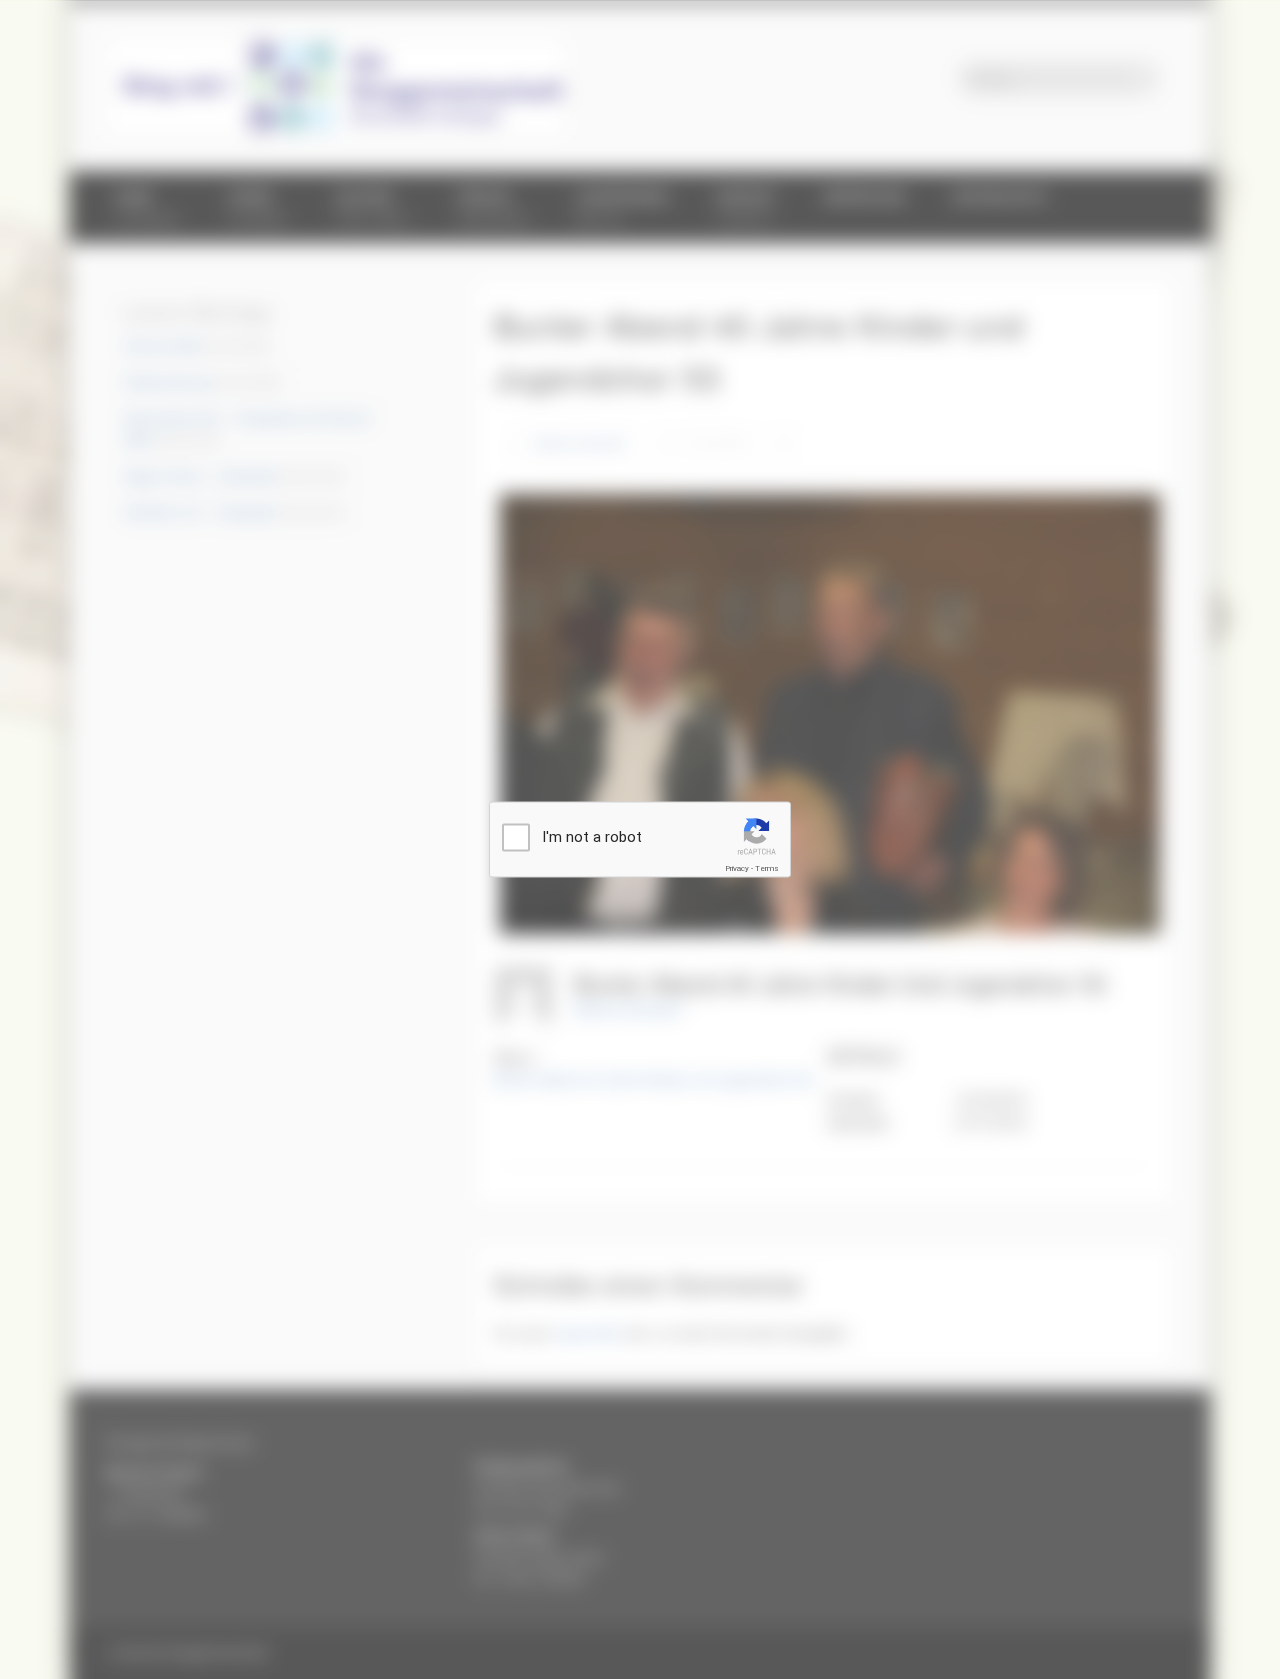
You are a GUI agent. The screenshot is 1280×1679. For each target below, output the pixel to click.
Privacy (737, 868)
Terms (767, 868)
